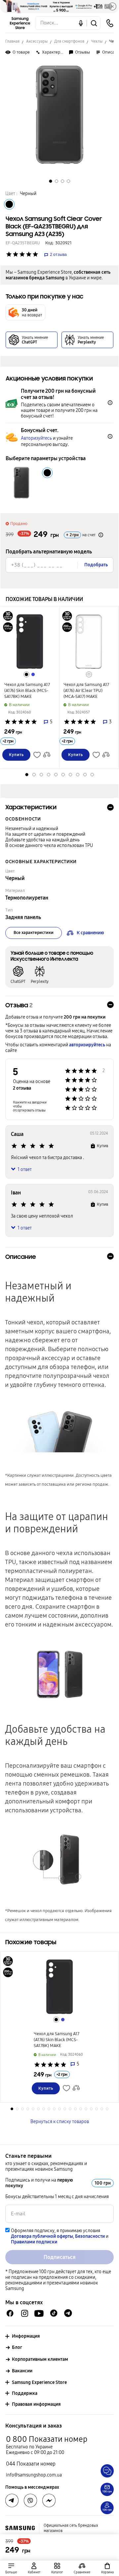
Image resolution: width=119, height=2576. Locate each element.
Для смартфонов (69, 41)
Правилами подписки (34, 2242)
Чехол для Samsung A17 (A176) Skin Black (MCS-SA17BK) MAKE (27, 691)
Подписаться (60, 2257)
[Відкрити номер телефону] (110, 23)
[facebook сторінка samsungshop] (49, 2501)
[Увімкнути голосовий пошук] (81, 23)
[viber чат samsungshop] (30, 2501)
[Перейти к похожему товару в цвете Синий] (33, 674)
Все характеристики (34, 933)
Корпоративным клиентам (40, 2359)
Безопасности (90, 2236)
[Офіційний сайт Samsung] (20, 2528)
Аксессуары (37, 41)
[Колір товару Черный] (9, 204)
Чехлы (97, 41)
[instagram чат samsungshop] (25, 2313)
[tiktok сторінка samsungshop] (54, 2313)
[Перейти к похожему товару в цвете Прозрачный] (89, 674)
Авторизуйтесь (36, 438)
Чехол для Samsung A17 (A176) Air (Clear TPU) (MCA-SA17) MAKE (86, 691)
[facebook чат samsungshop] (10, 2313)
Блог (17, 2347)
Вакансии (22, 2371)
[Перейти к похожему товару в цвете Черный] (26, 674)
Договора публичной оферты (42, 2236)
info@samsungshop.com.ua (34, 2475)
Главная (12, 41)
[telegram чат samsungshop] (68, 2313)
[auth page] (34, 2568)
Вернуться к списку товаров (60, 2122)
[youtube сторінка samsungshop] (39, 2313)
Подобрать (96, 565)
